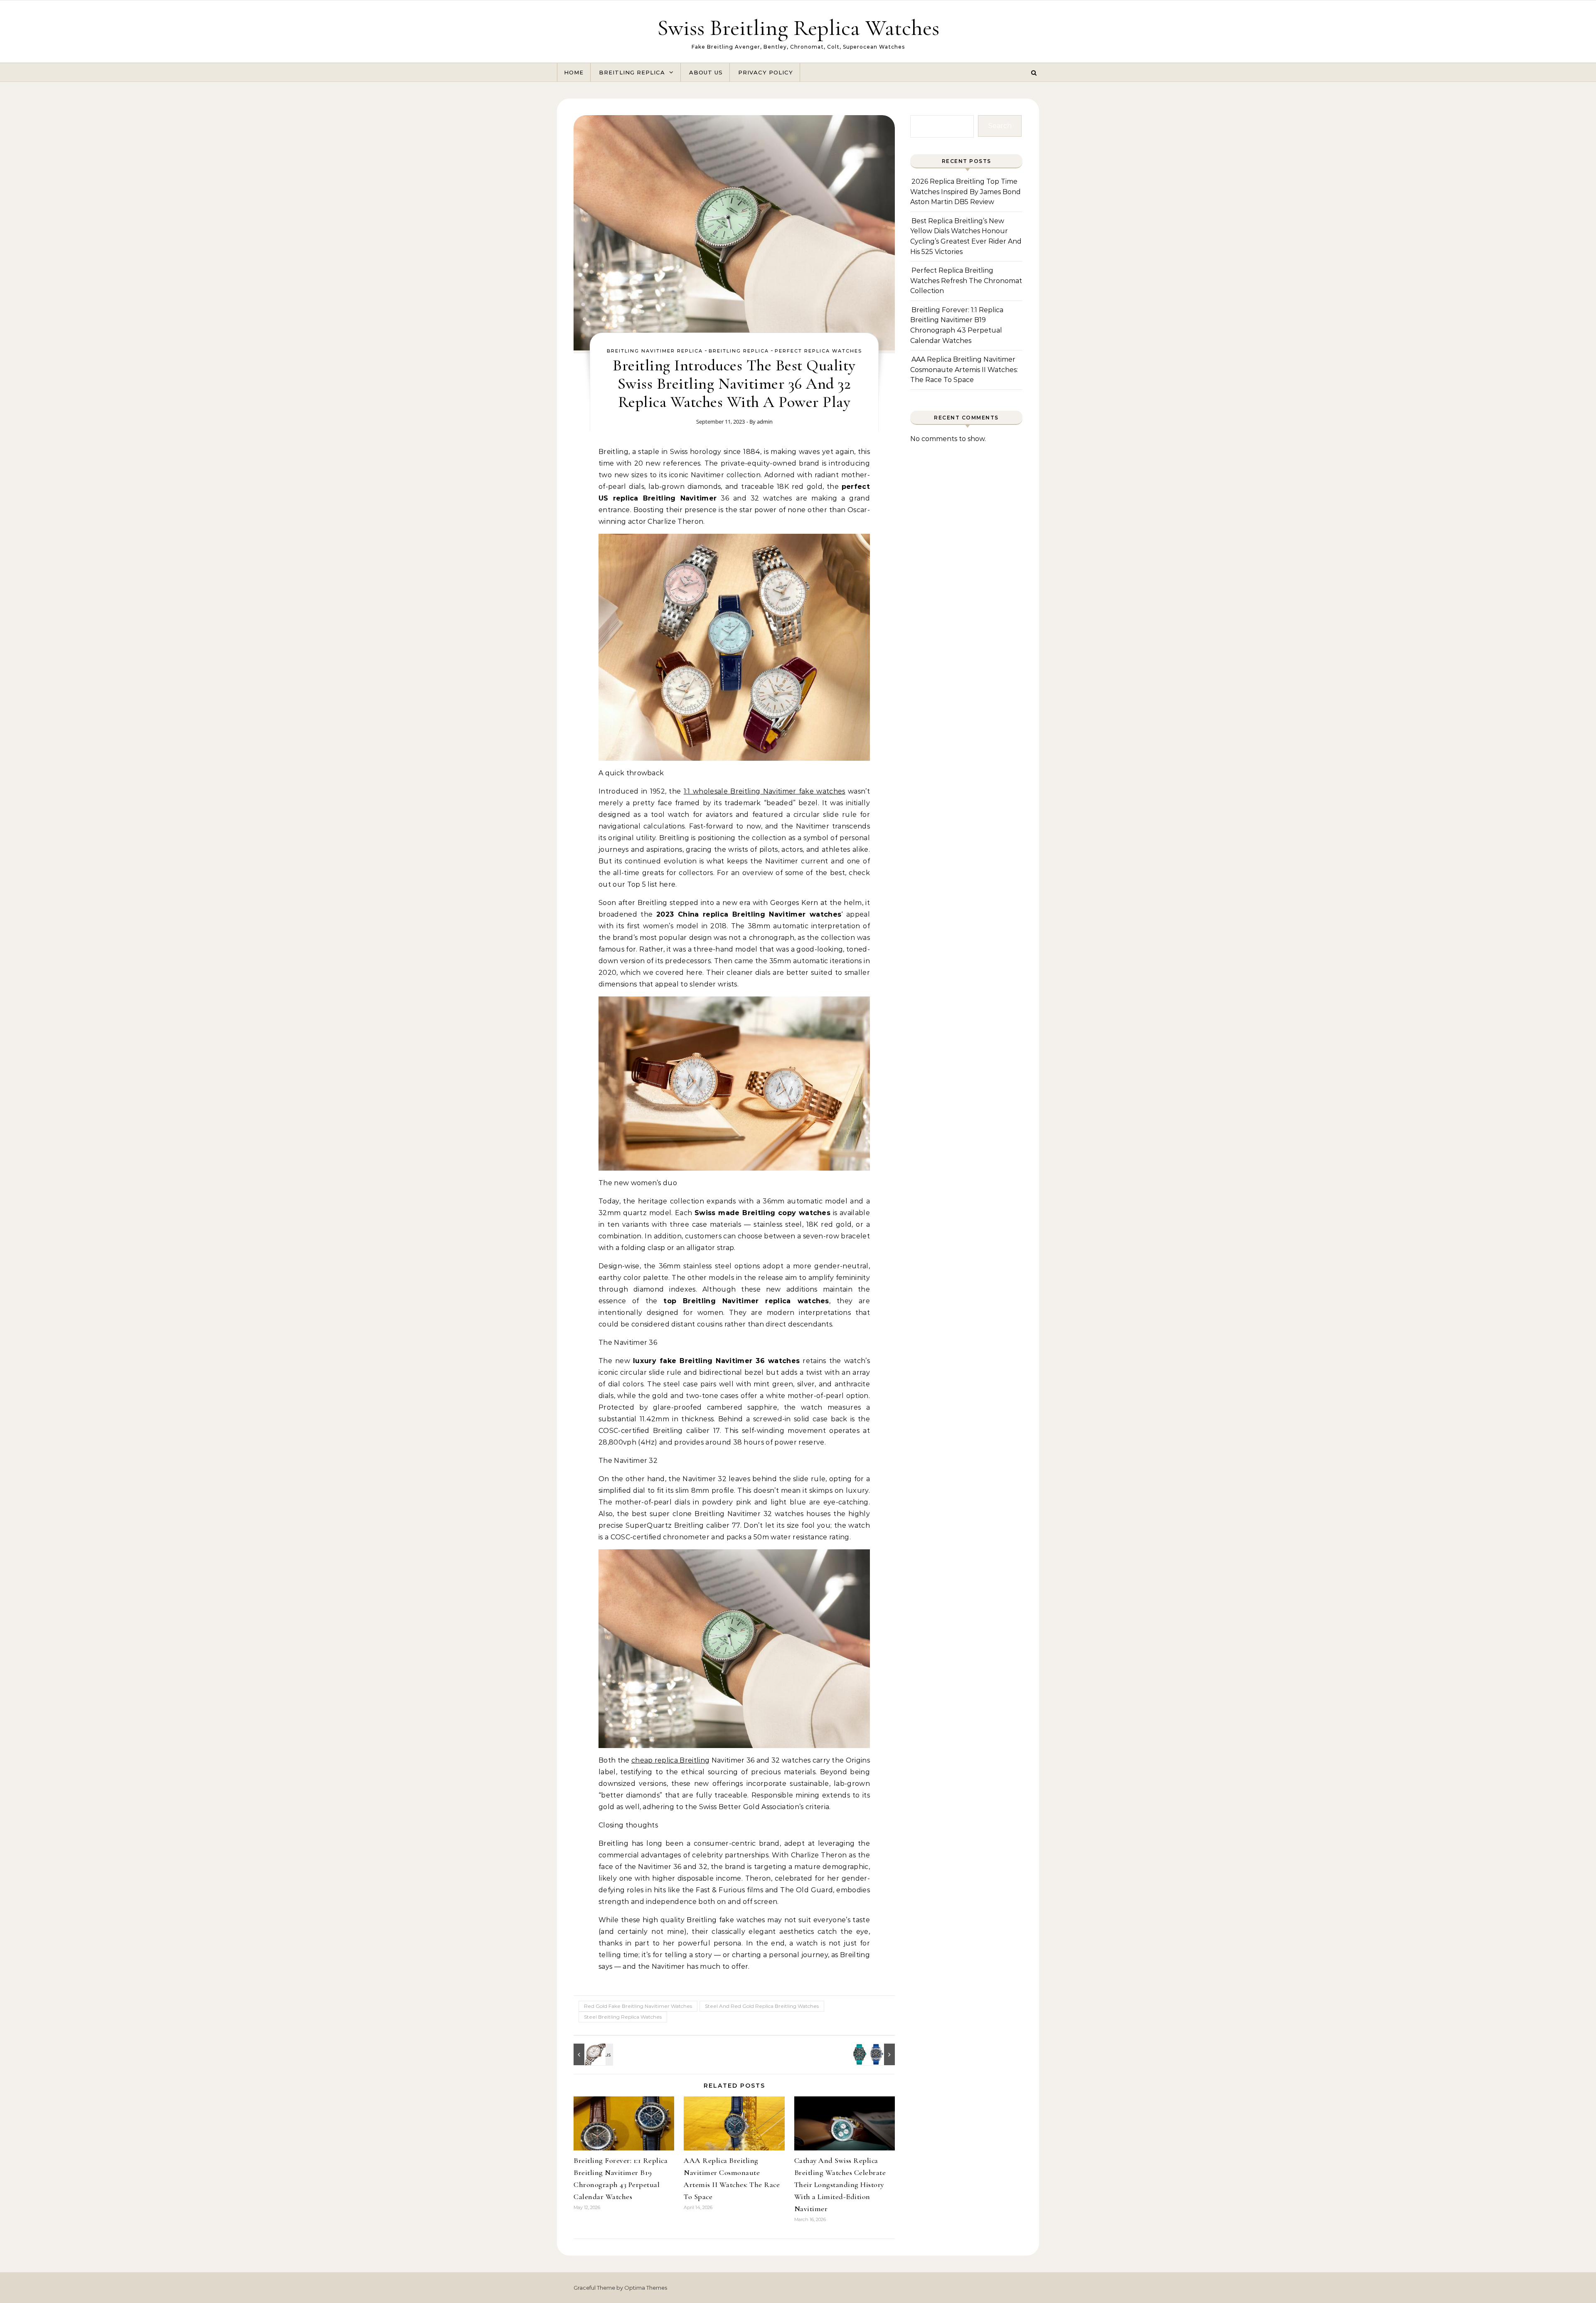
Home (574, 72)
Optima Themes (646, 2288)
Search (1000, 126)
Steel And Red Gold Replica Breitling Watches (762, 2006)
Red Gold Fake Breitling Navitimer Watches (638, 2006)
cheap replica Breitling (670, 1760)
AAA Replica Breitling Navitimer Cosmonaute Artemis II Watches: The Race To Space (964, 370)
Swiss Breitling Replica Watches (798, 28)
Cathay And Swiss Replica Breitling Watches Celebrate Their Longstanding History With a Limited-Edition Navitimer (840, 2185)
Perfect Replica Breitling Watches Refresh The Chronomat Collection (966, 281)
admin (765, 422)
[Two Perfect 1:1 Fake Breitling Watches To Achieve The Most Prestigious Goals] (876, 2054)
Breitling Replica (632, 72)
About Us (706, 72)
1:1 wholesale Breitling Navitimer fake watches (765, 791)
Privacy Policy (766, 72)
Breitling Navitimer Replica (655, 351)
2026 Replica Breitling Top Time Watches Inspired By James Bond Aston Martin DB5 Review (965, 192)
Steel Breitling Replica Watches (623, 2017)
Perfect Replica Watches (818, 351)
